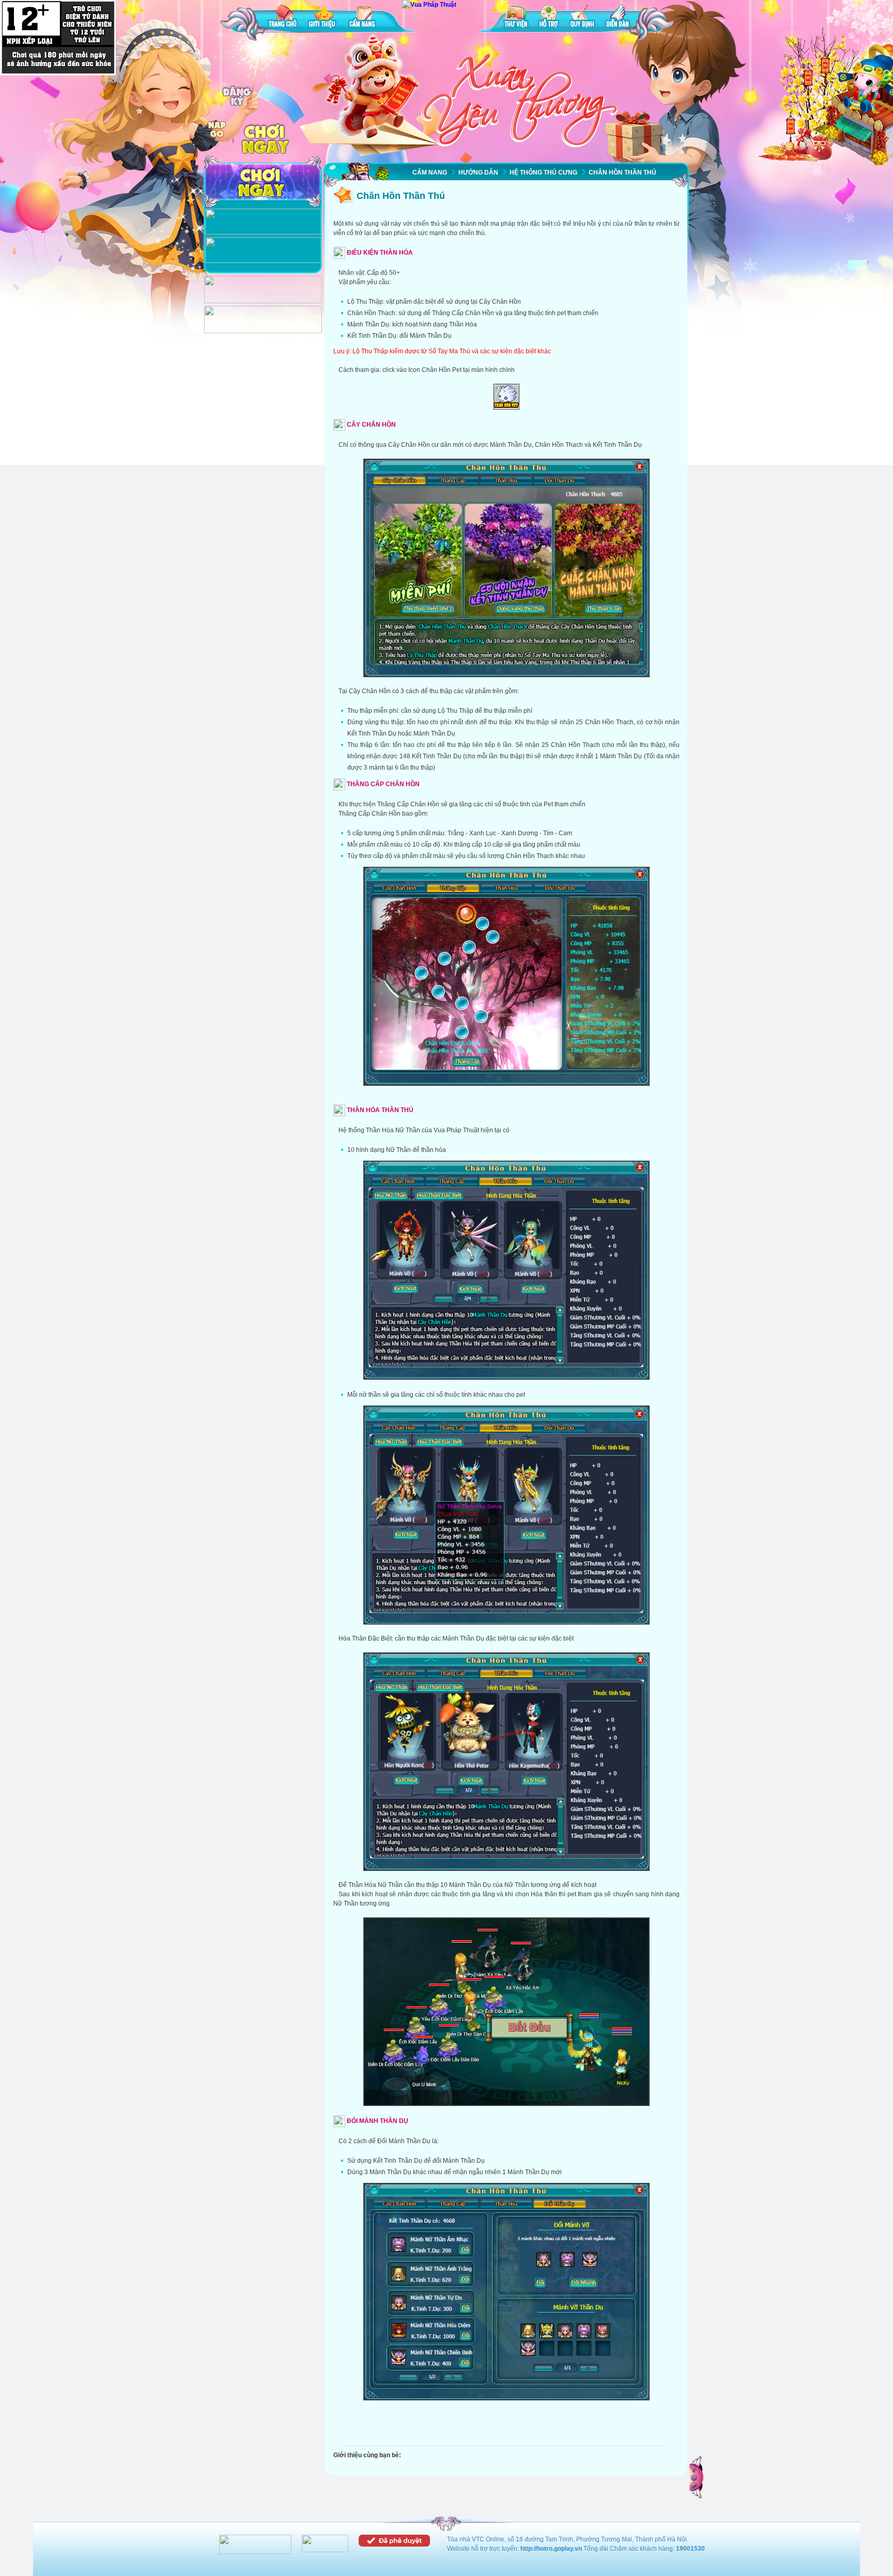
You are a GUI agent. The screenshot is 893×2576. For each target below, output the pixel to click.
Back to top (697, 2477)
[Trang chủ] (283, 18)
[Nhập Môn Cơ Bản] (263, 232)
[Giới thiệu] (323, 18)
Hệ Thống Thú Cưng (543, 173)
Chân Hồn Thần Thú (622, 173)
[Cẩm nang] (363, 18)
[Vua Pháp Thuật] (429, 5)
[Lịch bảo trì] (263, 301)
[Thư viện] (516, 18)
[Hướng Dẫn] (263, 261)
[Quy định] (582, 18)
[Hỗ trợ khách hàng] (263, 331)
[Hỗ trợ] (549, 18)
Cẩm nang (430, 173)
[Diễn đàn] (618, 18)
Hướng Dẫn (478, 173)
